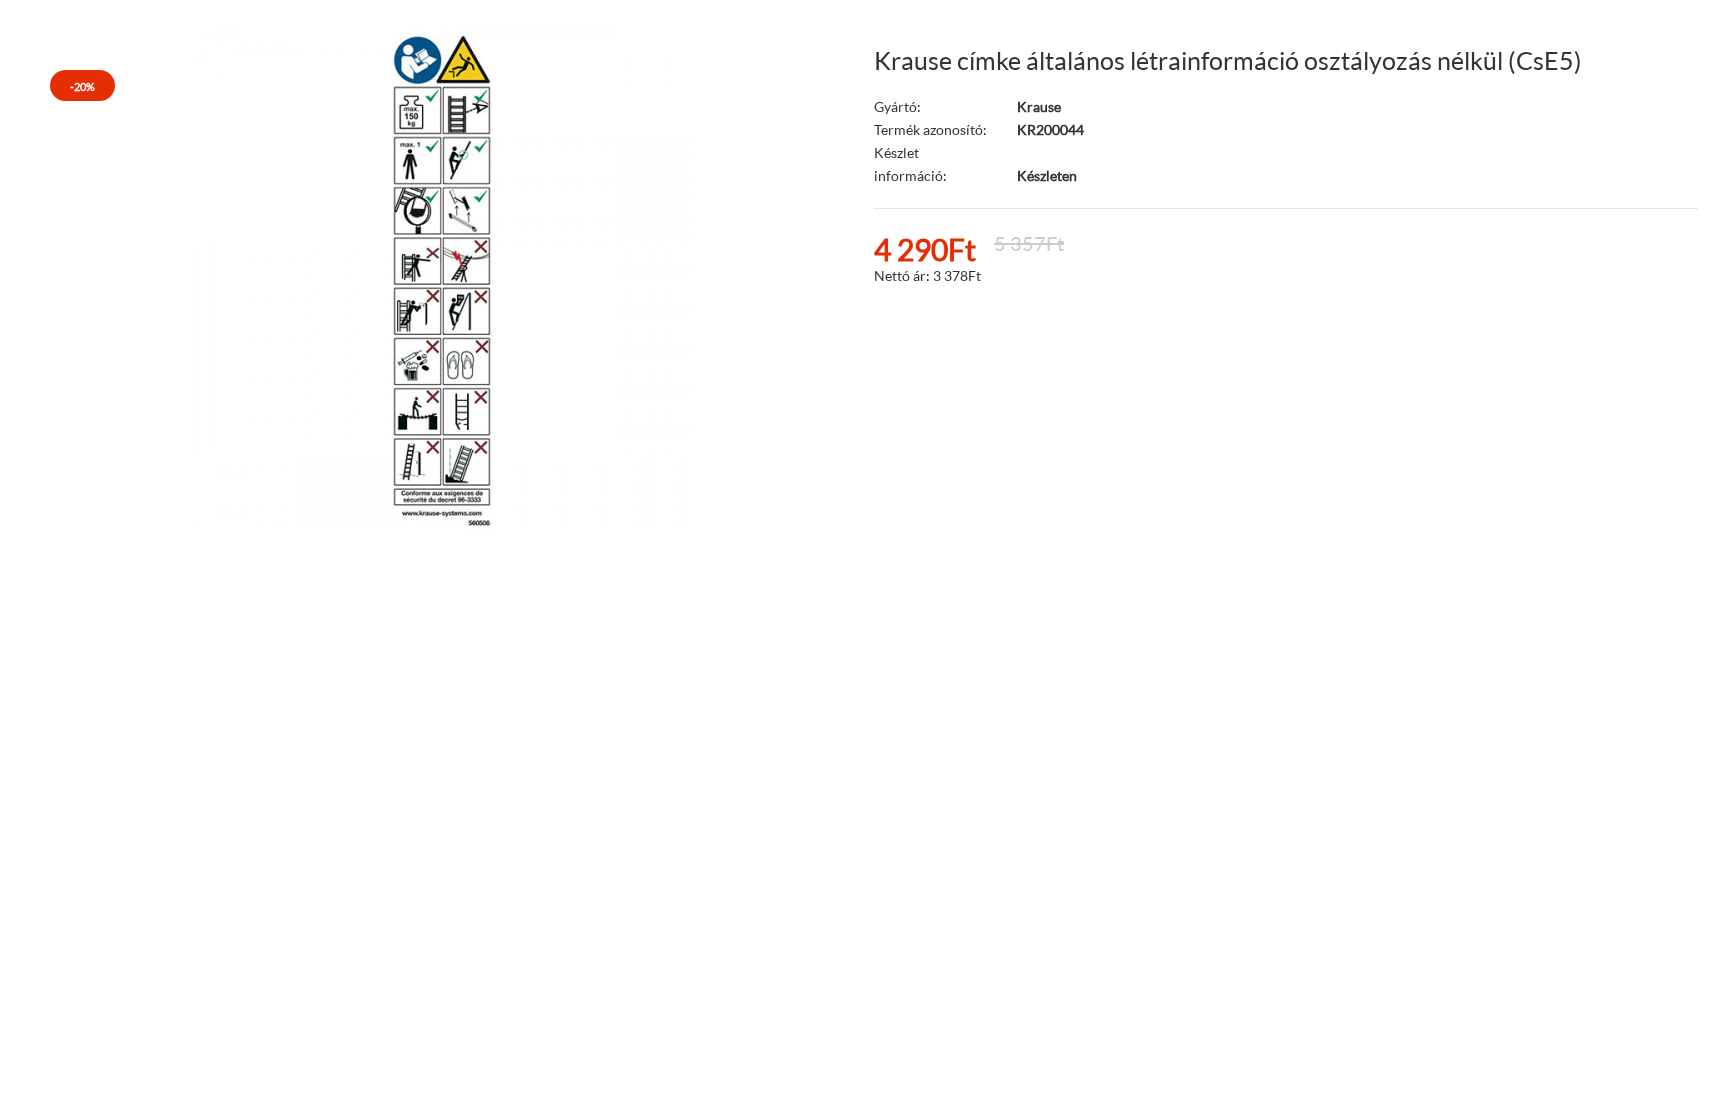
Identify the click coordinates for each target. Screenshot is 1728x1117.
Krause (1039, 106)
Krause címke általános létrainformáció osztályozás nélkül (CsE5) (1228, 60)
